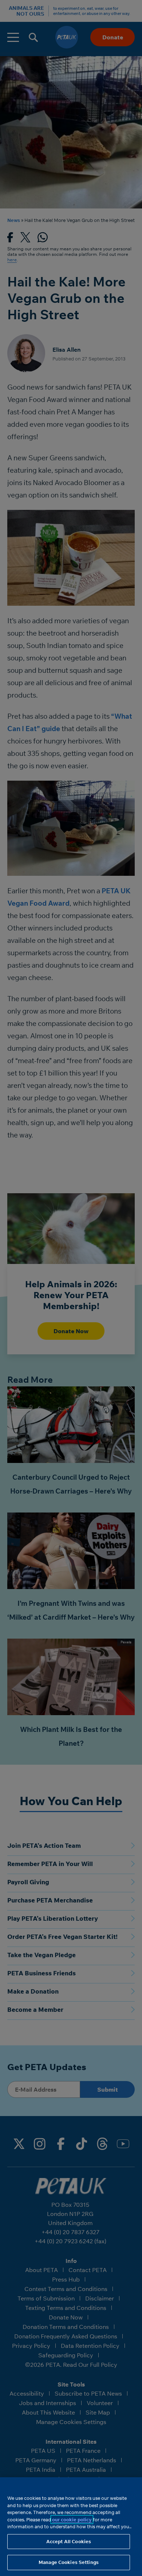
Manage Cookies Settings (69, 2562)
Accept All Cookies (69, 2541)
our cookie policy (72, 2520)
